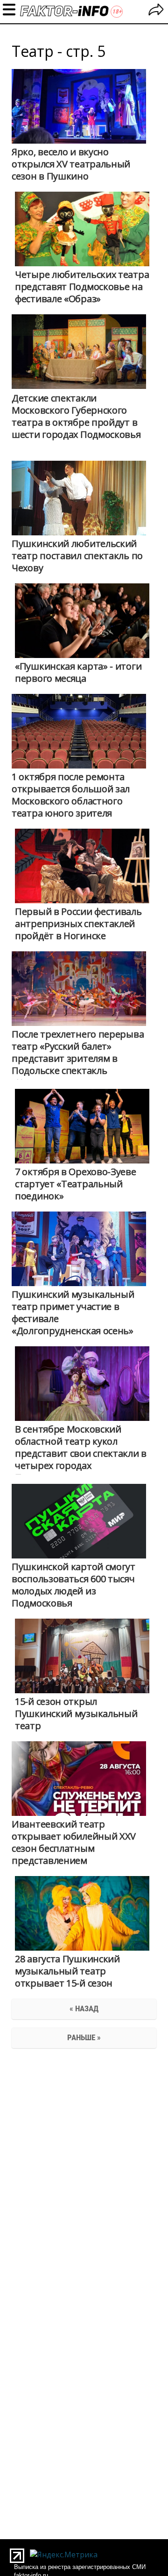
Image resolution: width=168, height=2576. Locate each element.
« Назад (84, 2008)
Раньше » (84, 2037)
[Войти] (156, 11)
